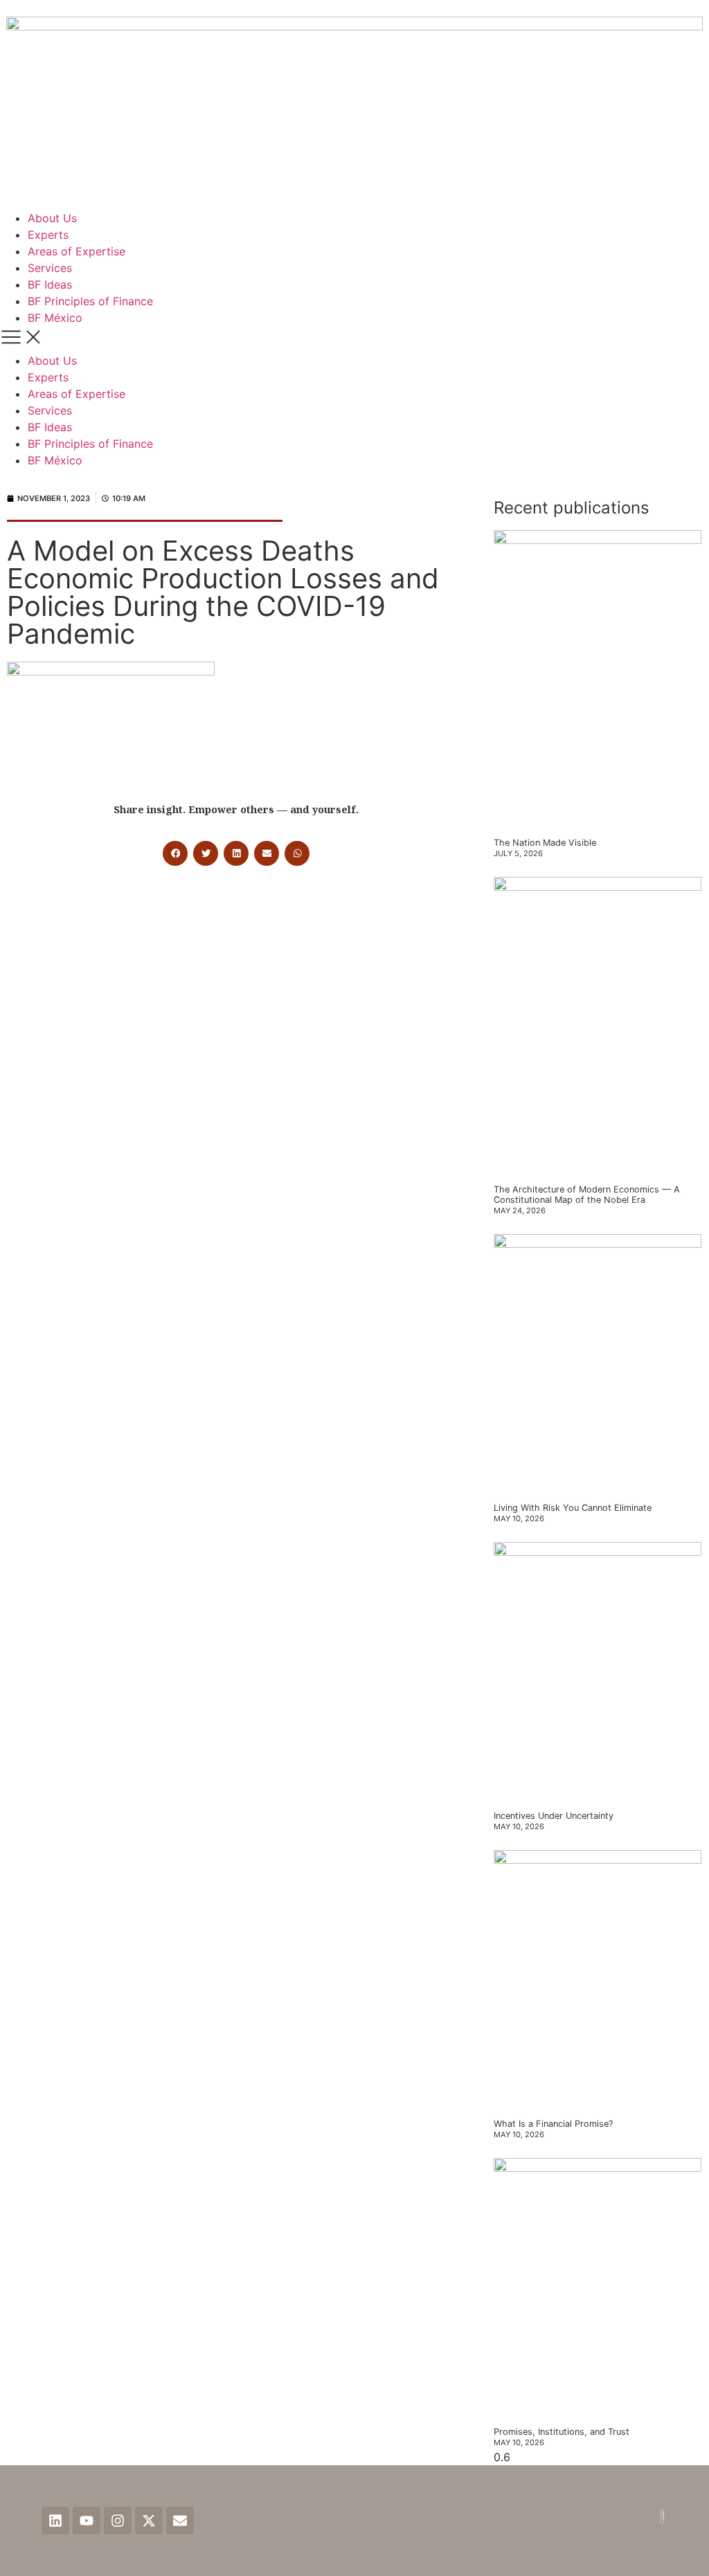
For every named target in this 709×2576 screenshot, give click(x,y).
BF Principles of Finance (90, 301)
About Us (52, 218)
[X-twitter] (149, 2521)
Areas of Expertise (77, 251)
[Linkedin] (55, 2521)
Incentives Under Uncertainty (554, 1816)
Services (50, 268)
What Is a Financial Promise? (553, 2124)
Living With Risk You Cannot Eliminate (573, 1508)
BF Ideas (50, 284)
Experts (48, 235)
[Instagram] (118, 2521)
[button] (354, 339)
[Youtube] (87, 2521)
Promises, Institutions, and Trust (562, 2432)
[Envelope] (180, 2521)
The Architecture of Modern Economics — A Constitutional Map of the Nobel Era (587, 1195)
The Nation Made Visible (545, 843)
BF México (55, 318)
